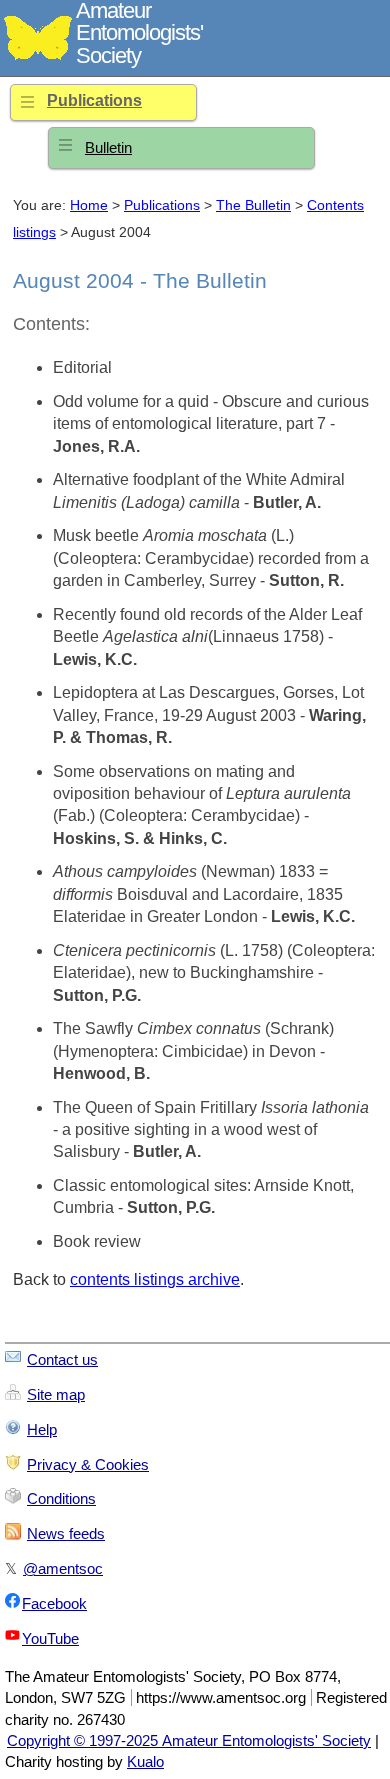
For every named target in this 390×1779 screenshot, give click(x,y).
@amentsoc (63, 1568)
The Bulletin (253, 205)
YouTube (50, 1638)
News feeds (66, 1533)
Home (89, 205)
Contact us (62, 1359)
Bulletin (108, 147)
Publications (94, 100)
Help (42, 1429)
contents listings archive (155, 1279)
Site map (56, 1394)
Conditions (61, 1498)
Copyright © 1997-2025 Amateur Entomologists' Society (189, 1740)
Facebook (54, 1603)
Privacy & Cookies (88, 1464)
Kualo (145, 1761)
